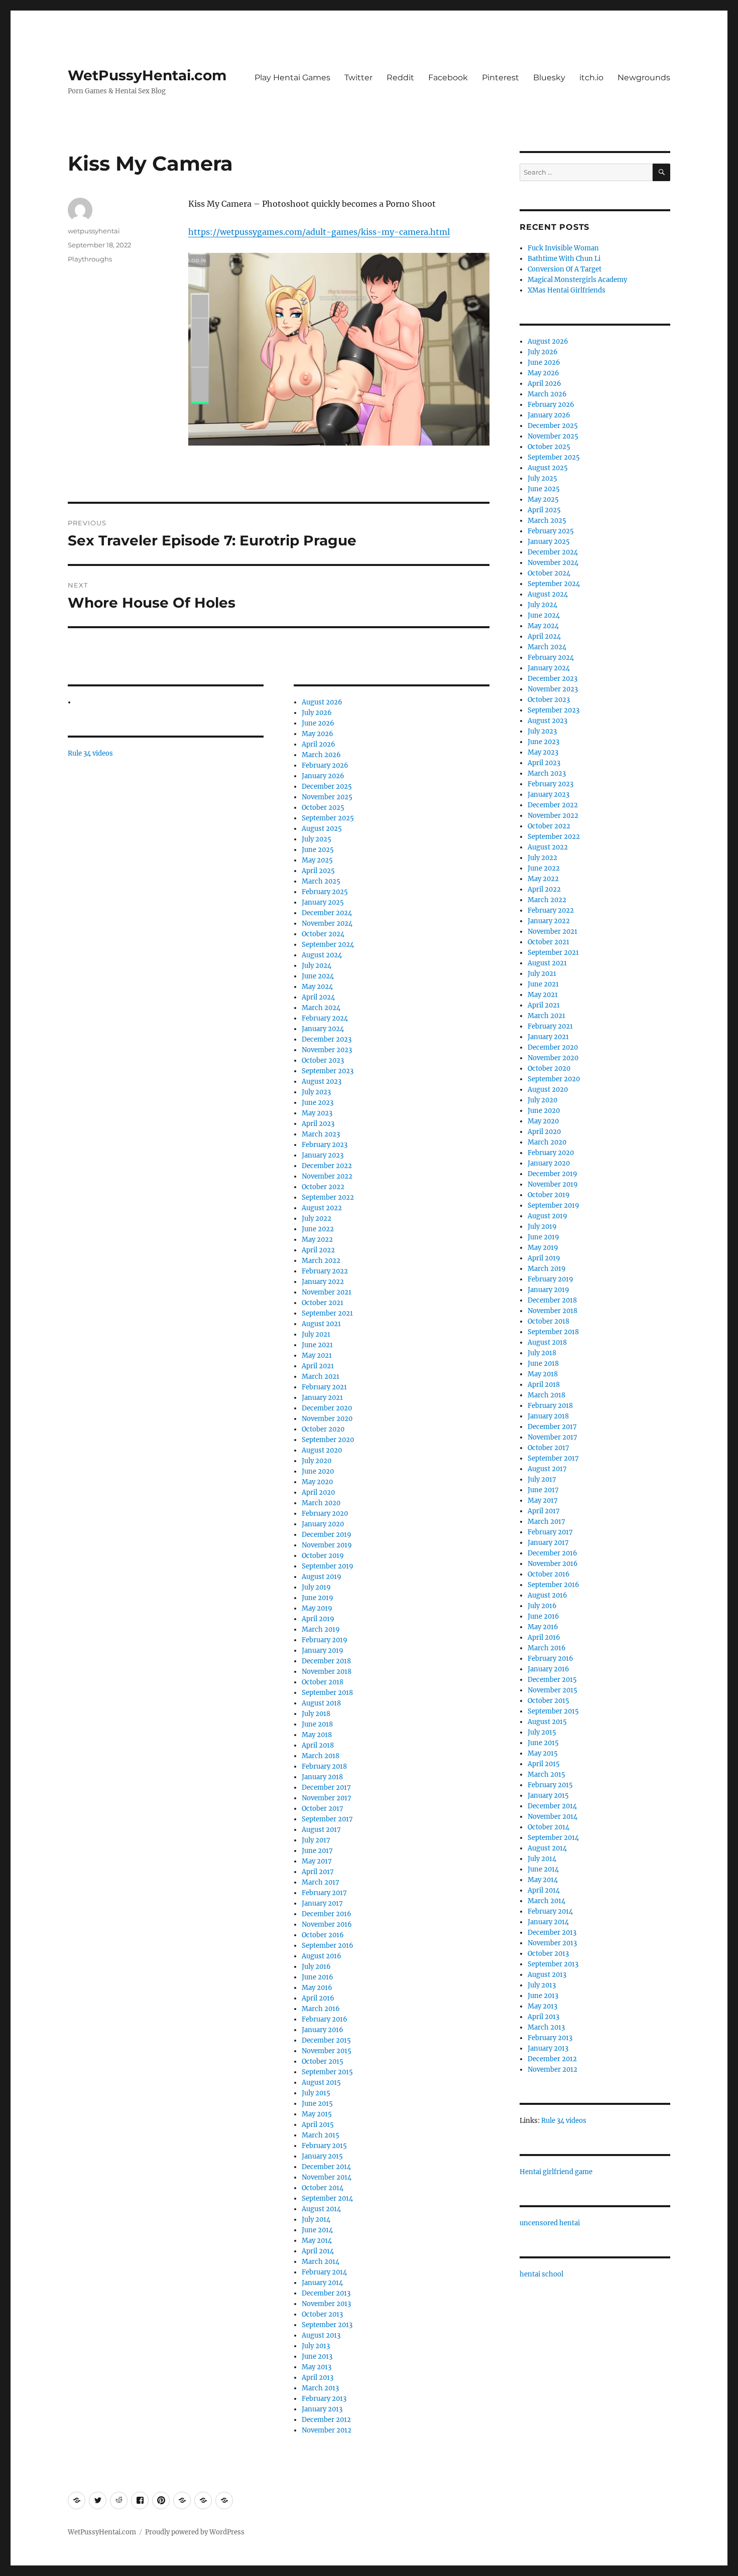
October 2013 (322, 2314)
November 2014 (327, 2177)
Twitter (358, 78)
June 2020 (318, 1471)
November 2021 (327, 1292)
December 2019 (327, 1535)
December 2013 (326, 2293)
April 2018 (318, 1745)
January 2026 (323, 776)
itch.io (591, 78)
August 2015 (321, 2083)
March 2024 (321, 1008)
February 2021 (324, 1387)
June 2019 (318, 1598)
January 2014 (322, 2283)
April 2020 (318, 1492)
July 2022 (317, 1219)
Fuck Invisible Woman (563, 248)
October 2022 (323, 1187)
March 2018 (321, 1756)
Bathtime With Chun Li (564, 259)
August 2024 (322, 955)
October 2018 (323, 1682)
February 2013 (324, 2399)
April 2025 (318, 871)
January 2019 (323, 1651)
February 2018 (324, 1766)
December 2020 (327, 1408)
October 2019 (323, 1556)
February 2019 (325, 1640)
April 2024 (318, 997)
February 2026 (325, 765)
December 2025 (327, 786)
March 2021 (321, 1377)
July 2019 (316, 1587)
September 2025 (328, 818)
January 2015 (322, 2156)
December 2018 (326, 1661)
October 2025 (323, 808)
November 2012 (327, 2430)
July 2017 (316, 1840)
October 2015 (323, 2061)
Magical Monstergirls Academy (577, 280)
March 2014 (321, 2262)
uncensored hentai (550, 2223)
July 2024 (317, 966)
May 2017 (317, 1861)
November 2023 (327, 1050)
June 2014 (317, 2230)
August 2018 (321, 1703)
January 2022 (323, 1282)
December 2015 (326, 2040)
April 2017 (318, 1872)
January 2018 (322, 1777)
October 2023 (323, 1060)
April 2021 (318, 1366)
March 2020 (321, 1503)
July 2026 (317, 713)
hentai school (541, 2274)
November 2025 (327, 797)
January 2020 (323, 1524)
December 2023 (327, 1039)
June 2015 (317, 2104)
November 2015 (327, 2051)
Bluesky (549, 78)
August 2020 (322, 1450)
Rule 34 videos (90, 753)
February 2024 (325, 1018)
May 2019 (317, 1608)
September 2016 (328, 1946)
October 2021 (323, 1303)
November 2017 (327, 1798)
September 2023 (328, 1071)
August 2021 (321, 1324)
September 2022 (328, 1197)
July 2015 (316, 2093)
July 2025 (317, 839)
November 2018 (327, 1672)
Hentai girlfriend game (556, 2172)
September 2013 (327, 2325)
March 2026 (321, 755)
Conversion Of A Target (565, 269)
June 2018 (317, 1724)
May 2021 (317, 1355)
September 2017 (327, 1819)
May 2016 (317, 1988)
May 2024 (317, 987)
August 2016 (322, 1956)
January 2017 (322, 1903)
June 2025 (318, 850)
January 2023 (323, 1155)
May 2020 (317, 1482)
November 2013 (326, 2304)
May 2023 (317, 1113)
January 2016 (323, 2030)
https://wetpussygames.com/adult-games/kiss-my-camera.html (319, 232)
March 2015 (321, 2135)
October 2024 (323, 934)
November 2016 (327, 1924)
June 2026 (318, 723)
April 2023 (318, 1124)
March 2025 (321, 881)
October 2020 (323, 1429)
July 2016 (316, 1967)
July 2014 (316, 2220)
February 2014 (324, 2272)
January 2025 (323, 902)
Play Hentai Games (292, 78)
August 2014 (321, 2209)
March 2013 (320, 2388)
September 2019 (328, 1566)
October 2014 (323, 2188)
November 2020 (327, 1419)
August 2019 (322, 1577)
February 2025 (325, 892)
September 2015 (327, 2072)
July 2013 (316, 2346)
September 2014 (327, 2198)
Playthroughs (90, 259)
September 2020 (328, 1440)
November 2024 (327, 923)
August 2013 (321, 2335)
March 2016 (321, 2009)
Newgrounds (644, 78)
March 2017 (321, 1882)
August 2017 (321, 1830)
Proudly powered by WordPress (195, 2532)
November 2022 (327, 1176)
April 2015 (318, 2125)
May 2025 (317, 860)
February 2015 (324, 2146)
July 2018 (316, 1714)
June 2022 (318, 1229)
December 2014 (326, 2167)
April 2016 (318, 1998)
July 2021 (316, 1334)
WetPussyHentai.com (147, 75)
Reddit (400, 78)
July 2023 (316, 1092)
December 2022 (327, 1166)
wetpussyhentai (94, 231)
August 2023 (322, 1082)
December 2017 (326, 1787)
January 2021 (322, 1398)
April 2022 (318, 1250)
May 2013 (317, 2367)
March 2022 (321, 1261)
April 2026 (319, 744)
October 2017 (323, 1809)
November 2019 (327, 1545)
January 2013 (322, 2409)
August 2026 (322, 702)
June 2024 (318, 976)
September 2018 (327, 1693)
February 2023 (325, 1145)
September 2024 (328, 945)
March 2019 (321, 1629)
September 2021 (327, 1313)
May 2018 (317, 1735)
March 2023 (321, 1134)
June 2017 (317, 1851)
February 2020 (325, 1514)
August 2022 (322, 1208)
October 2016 (323, 1935)
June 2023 (318, 1103)
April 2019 (318, 1619)
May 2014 (317, 2241)
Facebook (448, 78)
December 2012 (326, 2420)
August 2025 (322, 829)
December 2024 (327, 913)
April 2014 (318, 2251)
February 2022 (325, 1271)
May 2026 (318, 734)
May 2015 (317, 2114)
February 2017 (324, 1893)
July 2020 (317, 1461)
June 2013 (317, 2356)
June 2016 (318, 1977)
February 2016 (325, 2019)
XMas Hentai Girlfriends (567, 290)
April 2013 (318, 2378)
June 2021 (317, 1345)
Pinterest (501, 78)
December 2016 (327, 1914)
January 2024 (323, 1029)
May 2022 (317, 1240)
